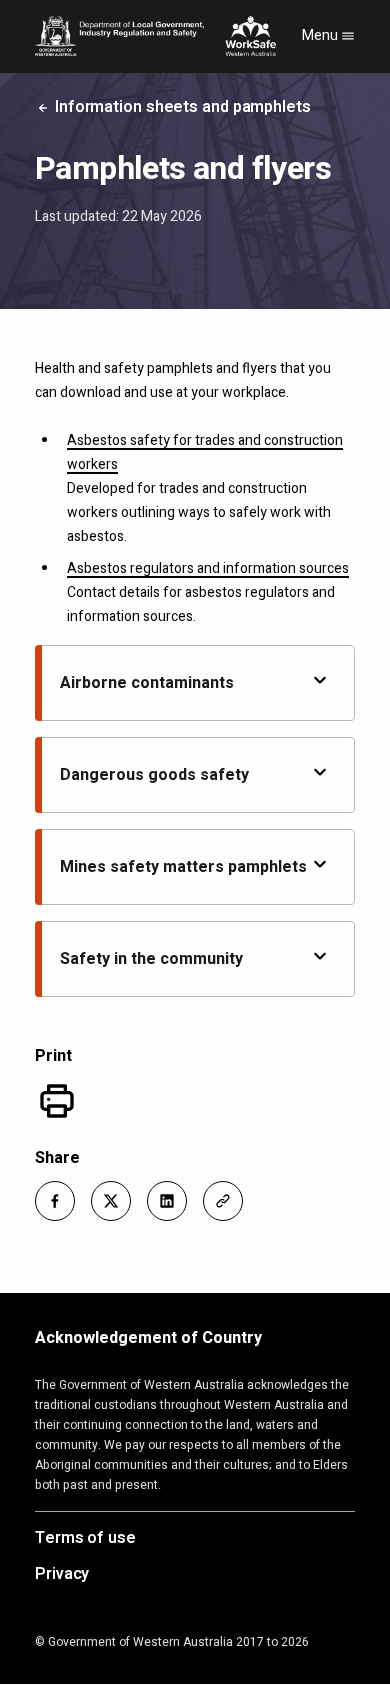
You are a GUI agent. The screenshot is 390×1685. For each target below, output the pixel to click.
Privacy (62, 1575)
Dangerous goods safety (154, 775)
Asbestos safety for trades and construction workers (205, 452)
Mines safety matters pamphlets (183, 867)
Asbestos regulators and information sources (208, 568)
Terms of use (85, 1539)
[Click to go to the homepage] (155, 36)
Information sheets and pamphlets (181, 107)
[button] (55, 1201)
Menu (321, 35)
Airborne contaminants (147, 683)
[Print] (57, 1101)
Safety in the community (151, 959)
